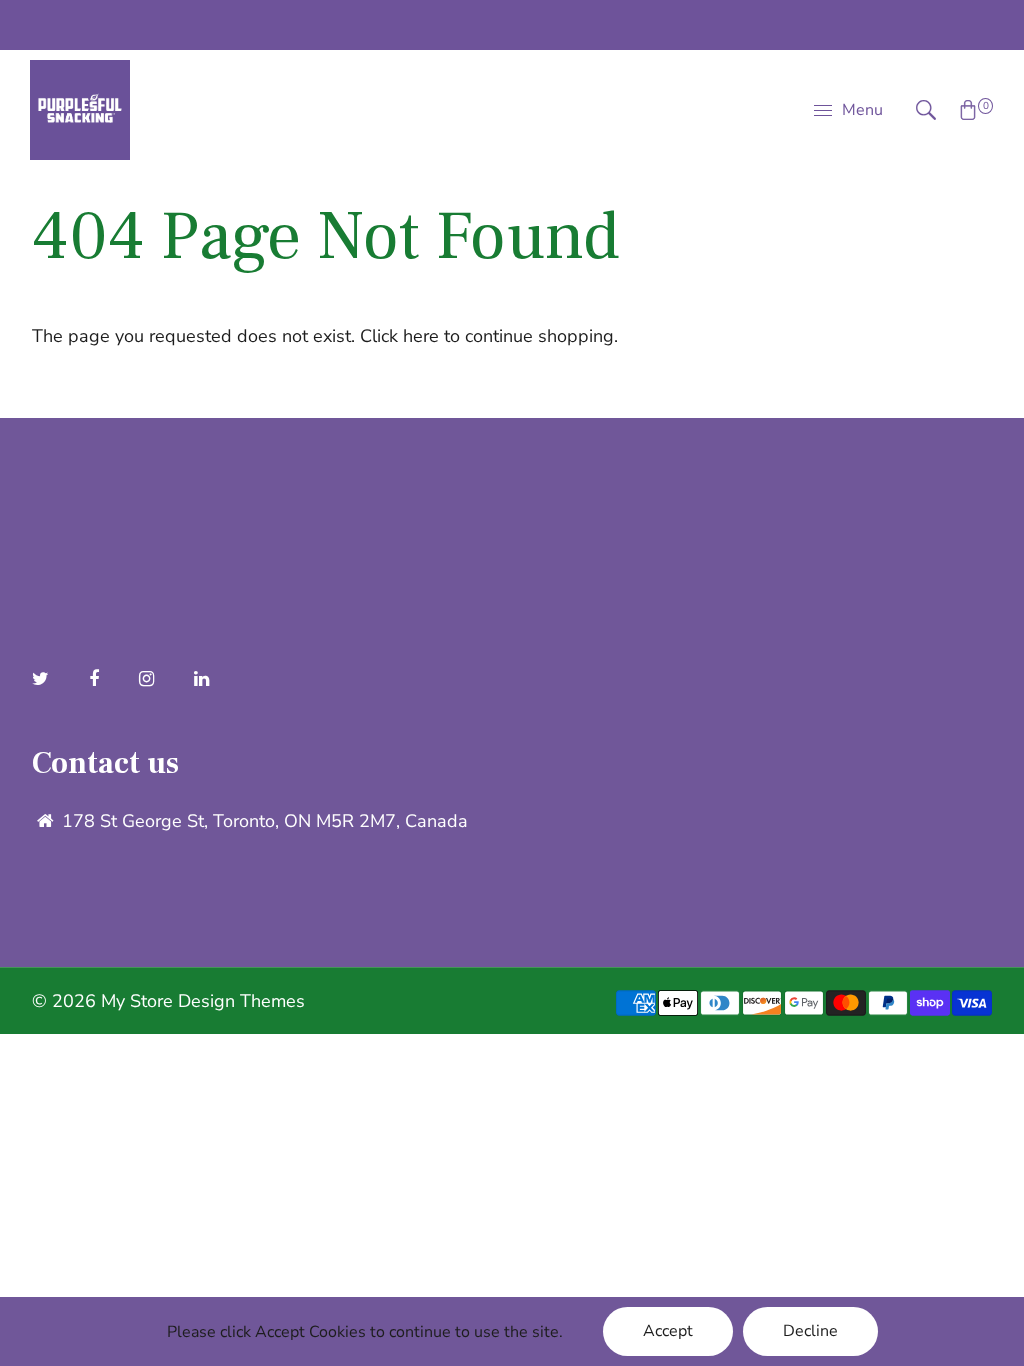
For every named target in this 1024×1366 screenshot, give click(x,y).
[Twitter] (43, 679)
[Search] (916, 110)
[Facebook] (96, 679)
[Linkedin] (204, 679)
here (421, 336)
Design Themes (241, 1001)
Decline (810, 1331)
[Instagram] (149, 679)
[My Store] (80, 108)
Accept (668, 1331)
